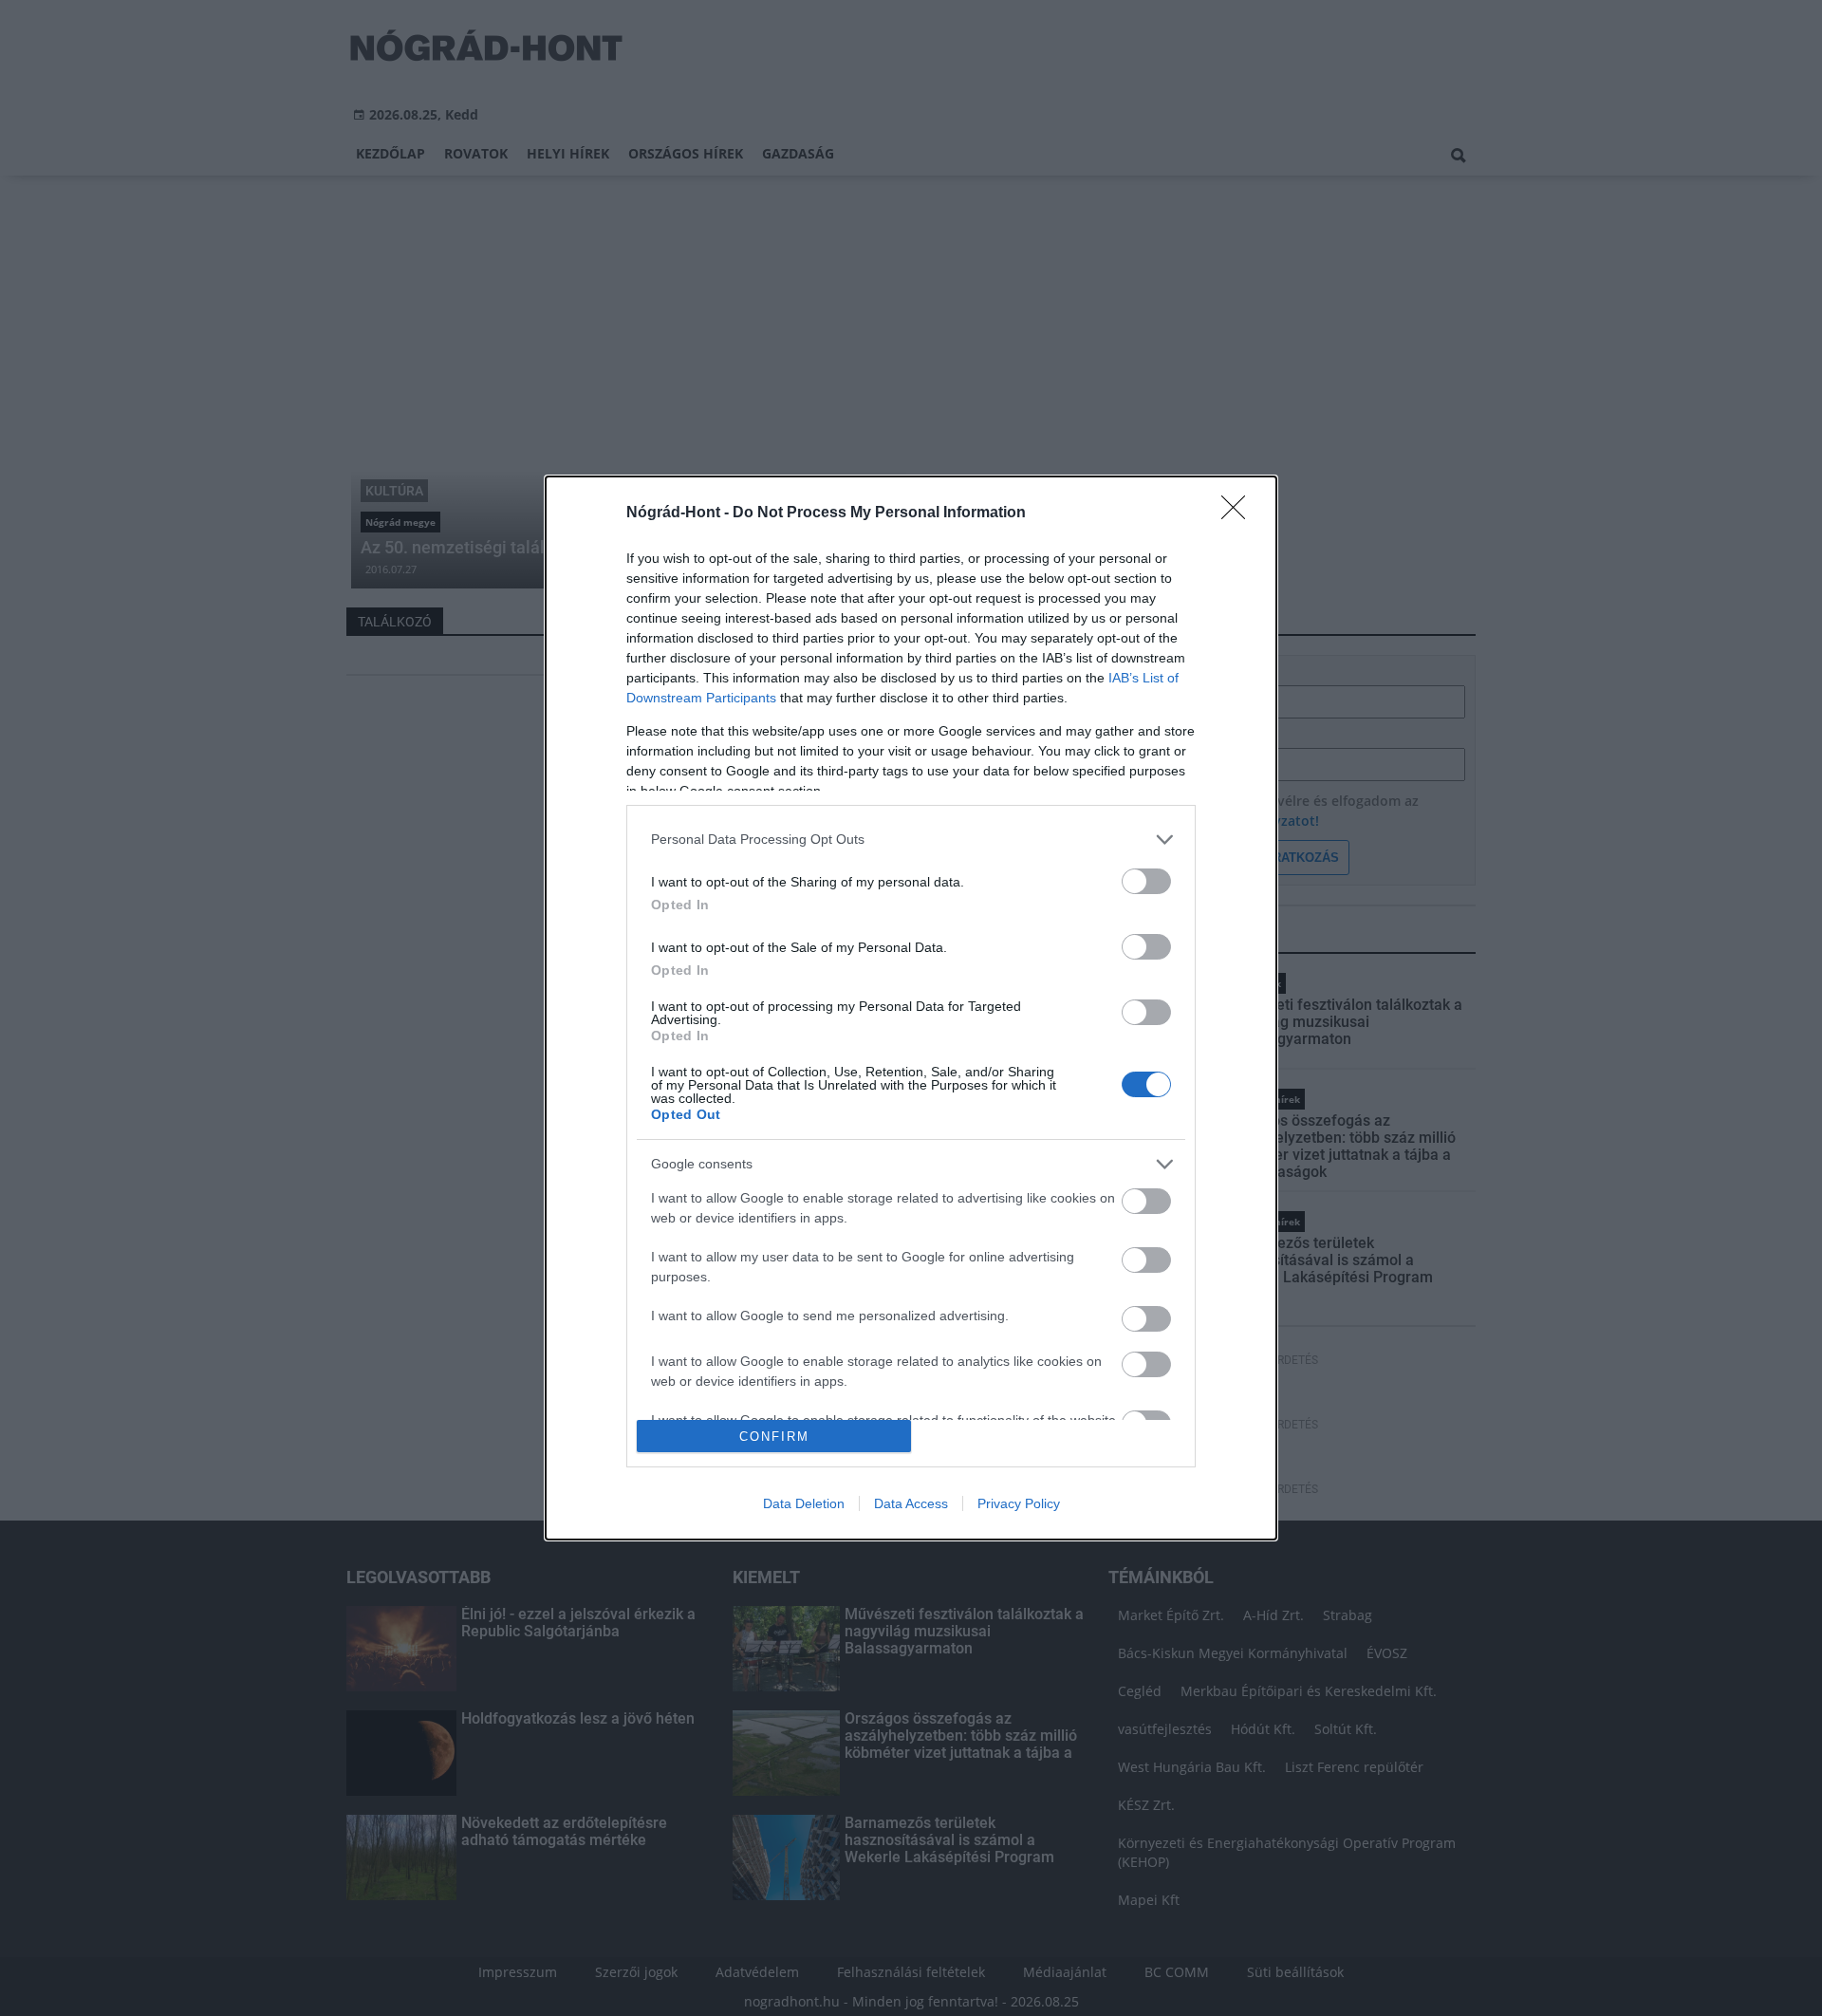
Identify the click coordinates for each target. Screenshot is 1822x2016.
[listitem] (911, 840)
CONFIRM (774, 1437)
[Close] (1239, 513)
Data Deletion (804, 1503)
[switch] (1146, 881)
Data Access (911, 1503)
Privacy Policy (1019, 1503)
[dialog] (911, 1008)
